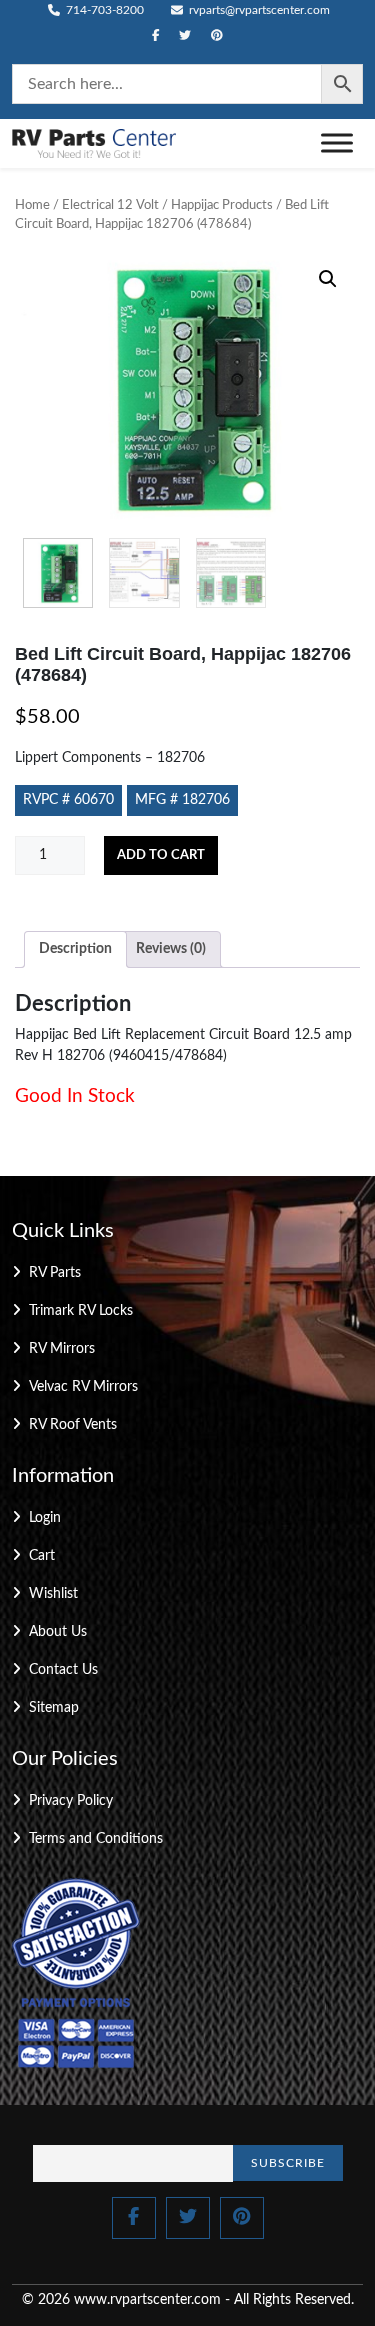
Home (32, 205)
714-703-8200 (103, 10)
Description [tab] (75, 949)
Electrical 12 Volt (110, 205)
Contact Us (63, 1670)
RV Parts (55, 1273)
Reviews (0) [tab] (171, 949)
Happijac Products (222, 205)
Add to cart (161, 855)
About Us (58, 1632)
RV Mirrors (62, 1349)
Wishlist (53, 1594)
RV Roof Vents (73, 1425)
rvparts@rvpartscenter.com (258, 10)
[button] (328, 279)
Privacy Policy (71, 1801)
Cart (42, 1556)
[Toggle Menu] (337, 143)
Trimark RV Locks (81, 1311)
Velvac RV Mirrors (83, 1387)
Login (45, 1518)
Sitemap (54, 1708)
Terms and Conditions (96, 1839)
